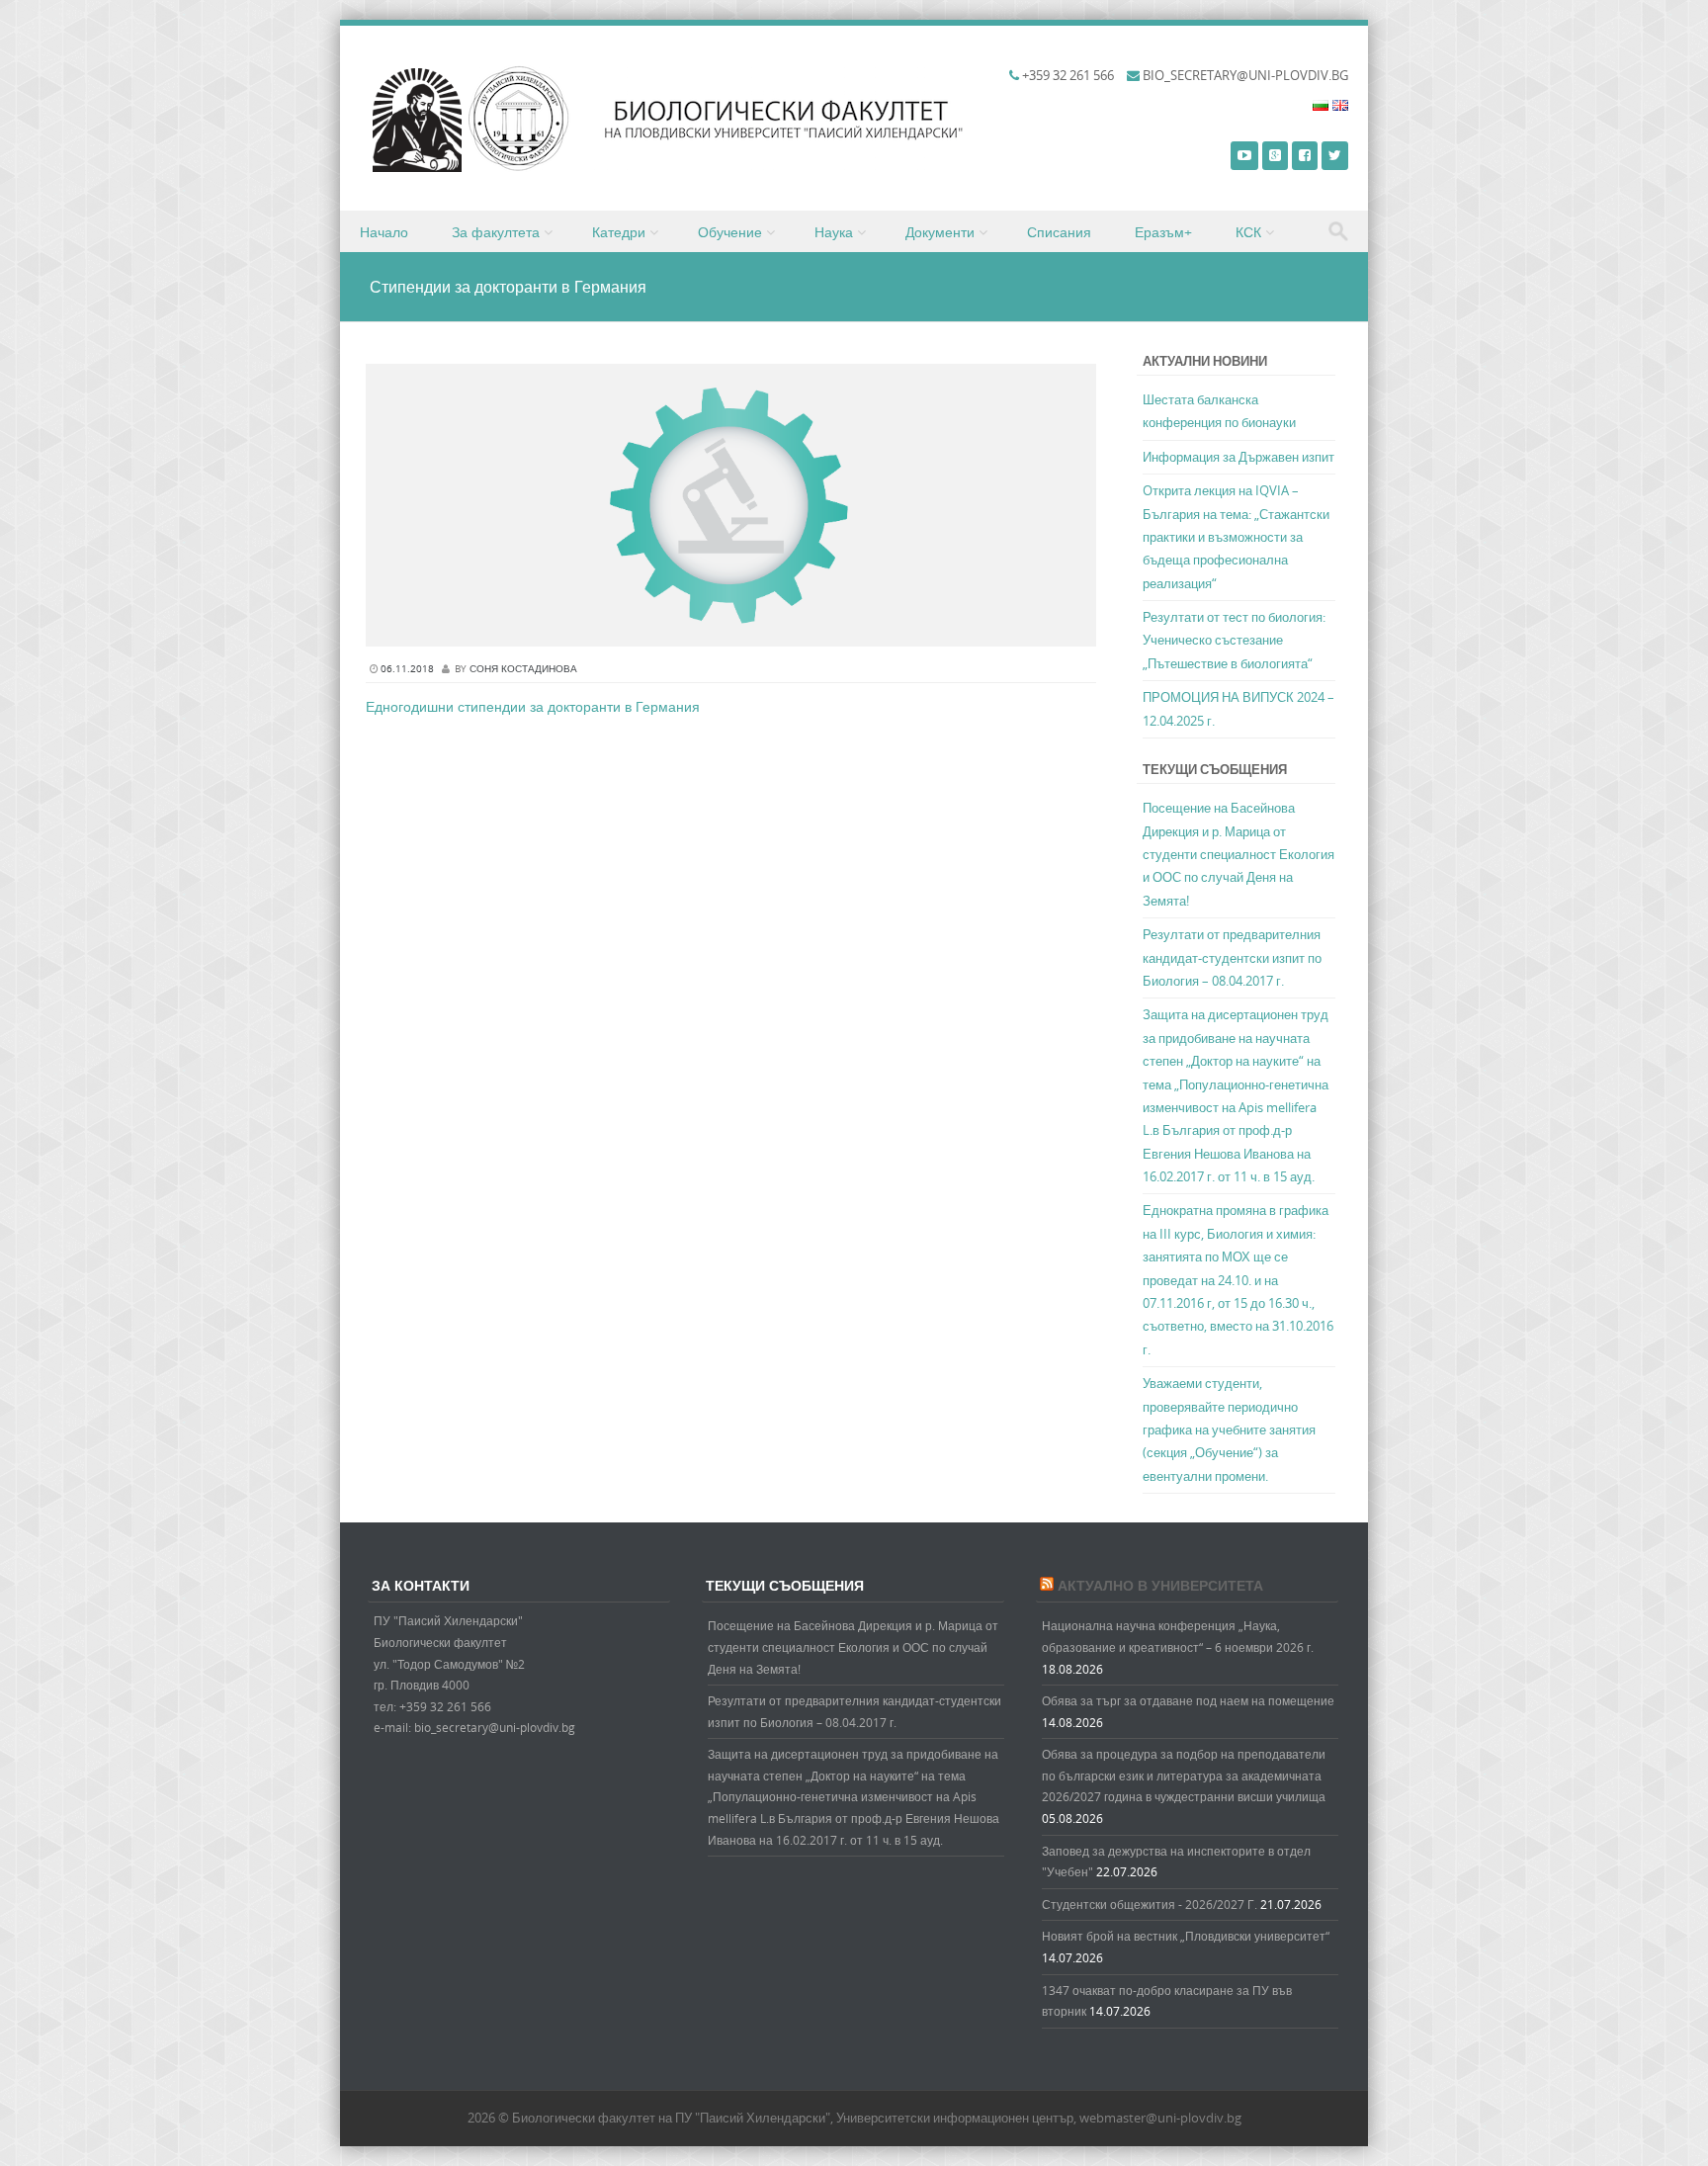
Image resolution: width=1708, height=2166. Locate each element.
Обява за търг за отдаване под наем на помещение (1188, 1700)
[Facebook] (1305, 155)
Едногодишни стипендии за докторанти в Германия (533, 706)
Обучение (730, 232)
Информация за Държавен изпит (1238, 457)
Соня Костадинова (523, 669)
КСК (1248, 232)
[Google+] (1275, 155)
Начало (384, 232)
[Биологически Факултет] (716, 167)
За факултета (496, 232)
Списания (1059, 232)
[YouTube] (1244, 155)
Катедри (619, 232)
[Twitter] (1335, 155)
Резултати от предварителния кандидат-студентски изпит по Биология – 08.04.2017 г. (1232, 957)
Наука (834, 232)
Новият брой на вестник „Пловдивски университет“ (1186, 1936)
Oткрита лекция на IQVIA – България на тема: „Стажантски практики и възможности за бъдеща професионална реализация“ (1236, 537)
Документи (940, 232)
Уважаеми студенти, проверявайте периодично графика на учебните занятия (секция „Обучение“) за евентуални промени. (1229, 1430)
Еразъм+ (1163, 232)
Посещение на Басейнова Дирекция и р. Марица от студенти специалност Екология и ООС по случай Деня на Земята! (1238, 854)
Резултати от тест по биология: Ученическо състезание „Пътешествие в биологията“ (1234, 640)
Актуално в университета (1160, 1585)
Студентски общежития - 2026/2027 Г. (1150, 1904)
